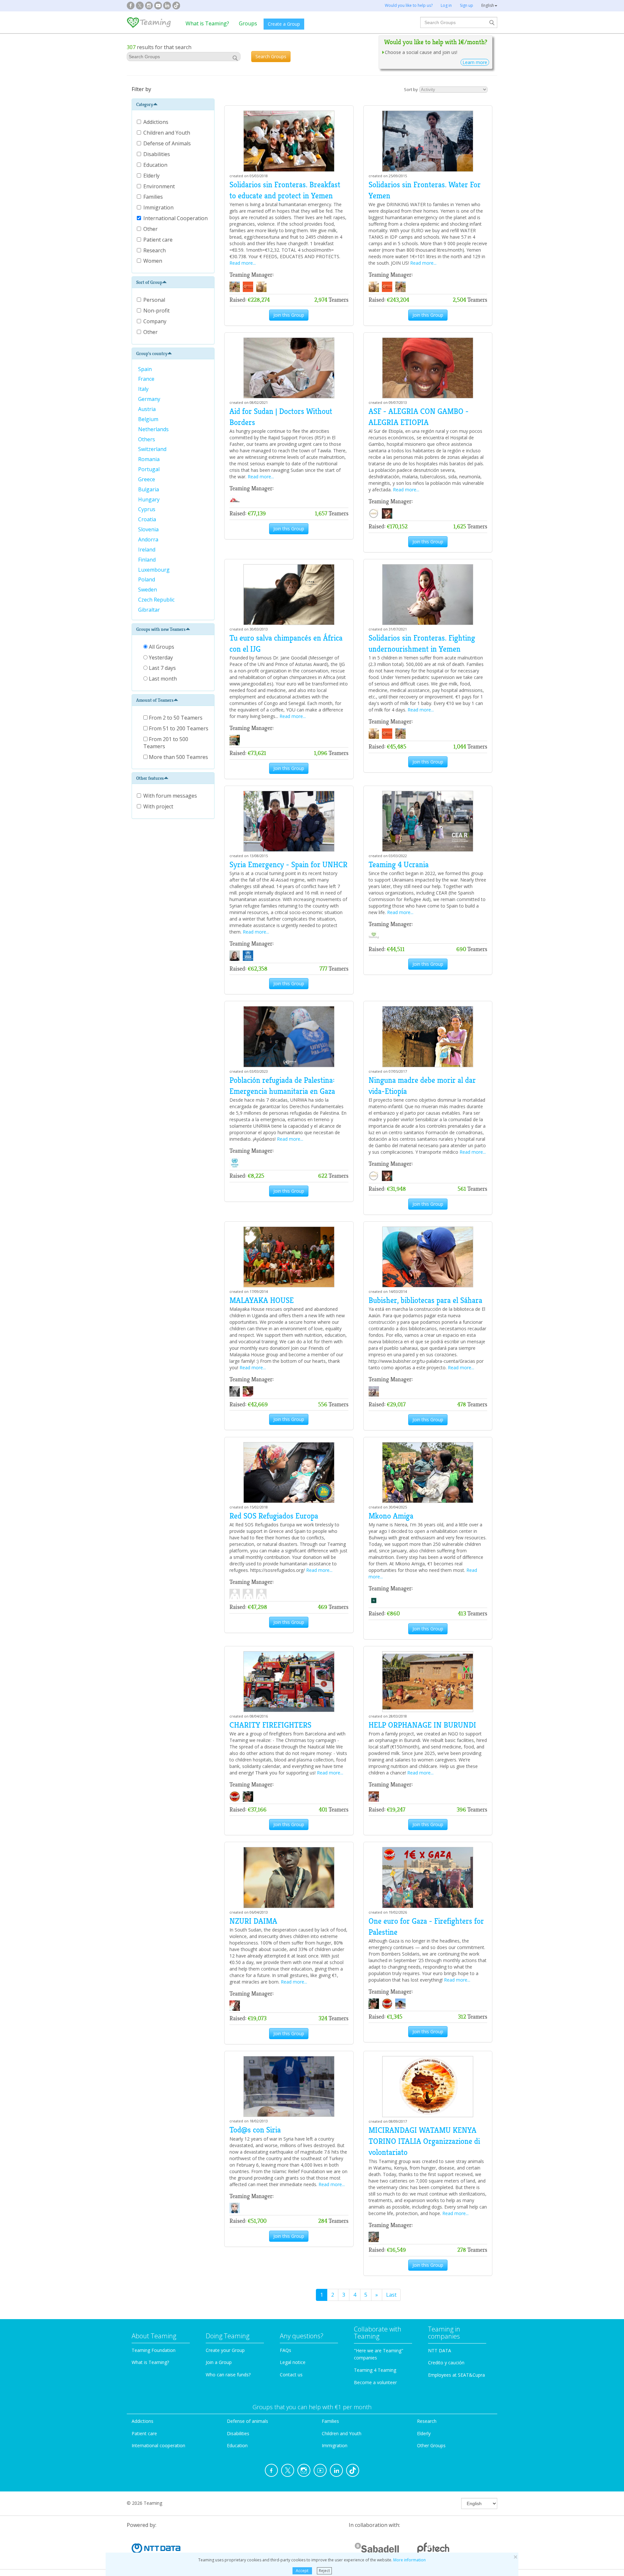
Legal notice (293, 2362)
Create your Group (225, 2350)
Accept (302, 2571)
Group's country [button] (152, 353)
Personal (154, 300)
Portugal (149, 469)
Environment (160, 186)
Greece (147, 479)
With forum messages (170, 796)
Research (155, 250)
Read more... (243, 263)
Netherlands (154, 429)
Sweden (148, 590)
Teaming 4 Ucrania (399, 865)
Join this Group (289, 315)
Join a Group (219, 2362)
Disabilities (157, 154)
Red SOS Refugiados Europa (274, 1516)
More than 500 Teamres (178, 757)
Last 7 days (162, 668)
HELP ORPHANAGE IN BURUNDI (422, 1725)
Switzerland (153, 449)
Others (147, 439)
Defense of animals (247, 2421)
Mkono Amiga (391, 1516)
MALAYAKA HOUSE (262, 1300)
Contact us (291, 2375)
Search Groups (271, 56)
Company (155, 321)
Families (154, 197)
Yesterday (160, 657)
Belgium (149, 419)
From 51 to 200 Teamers (178, 728)
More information (409, 2560)
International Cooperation (176, 218)
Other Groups (431, 2445)
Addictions (156, 122)
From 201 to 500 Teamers (166, 743)
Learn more (475, 62)
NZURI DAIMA (253, 1921)
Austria (148, 409)
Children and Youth (167, 133)
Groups (248, 23)
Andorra (149, 539)
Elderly (152, 176)
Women (153, 261)
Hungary (149, 499)
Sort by (411, 89)
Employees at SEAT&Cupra (456, 2375)
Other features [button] (150, 778)
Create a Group (284, 24)
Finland (148, 560)
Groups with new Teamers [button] (161, 629)
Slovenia (149, 529)
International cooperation (158, 2445)
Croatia (148, 519)
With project (158, 806)
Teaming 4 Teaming (375, 2370)
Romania (149, 459)
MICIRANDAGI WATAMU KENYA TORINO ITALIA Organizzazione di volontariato (424, 2141)
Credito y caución (446, 2363)
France (147, 379)
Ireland (147, 550)
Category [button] (145, 104)
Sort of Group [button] (149, 282)
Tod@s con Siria (255, 2130)
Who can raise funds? (228, 2375)
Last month (162, 679)
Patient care (159, 240)
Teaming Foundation (154, 2350)
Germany (150, 399)
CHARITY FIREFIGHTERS (270, 1725)
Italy (144, 389)
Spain (146, 369)
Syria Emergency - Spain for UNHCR (288, 865)
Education (156, 165)
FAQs (286, 2350)
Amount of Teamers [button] (155, 700)
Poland (147, 579)
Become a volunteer (375, 2382)
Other (151, 229)
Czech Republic (157, 600)
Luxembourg (155, 570)
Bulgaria (149, 489)
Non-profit (156, 311)
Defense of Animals (168, 143)
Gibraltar (150, 610)
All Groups (161, 647)
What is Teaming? (207, 23)
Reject (324, 2571)
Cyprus (147, 509)
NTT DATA (440, 2350)
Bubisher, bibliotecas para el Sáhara (425, 1300)
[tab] (173, 104)
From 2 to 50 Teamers (175, 718)
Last (391, 2295)
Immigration (159, 207)
